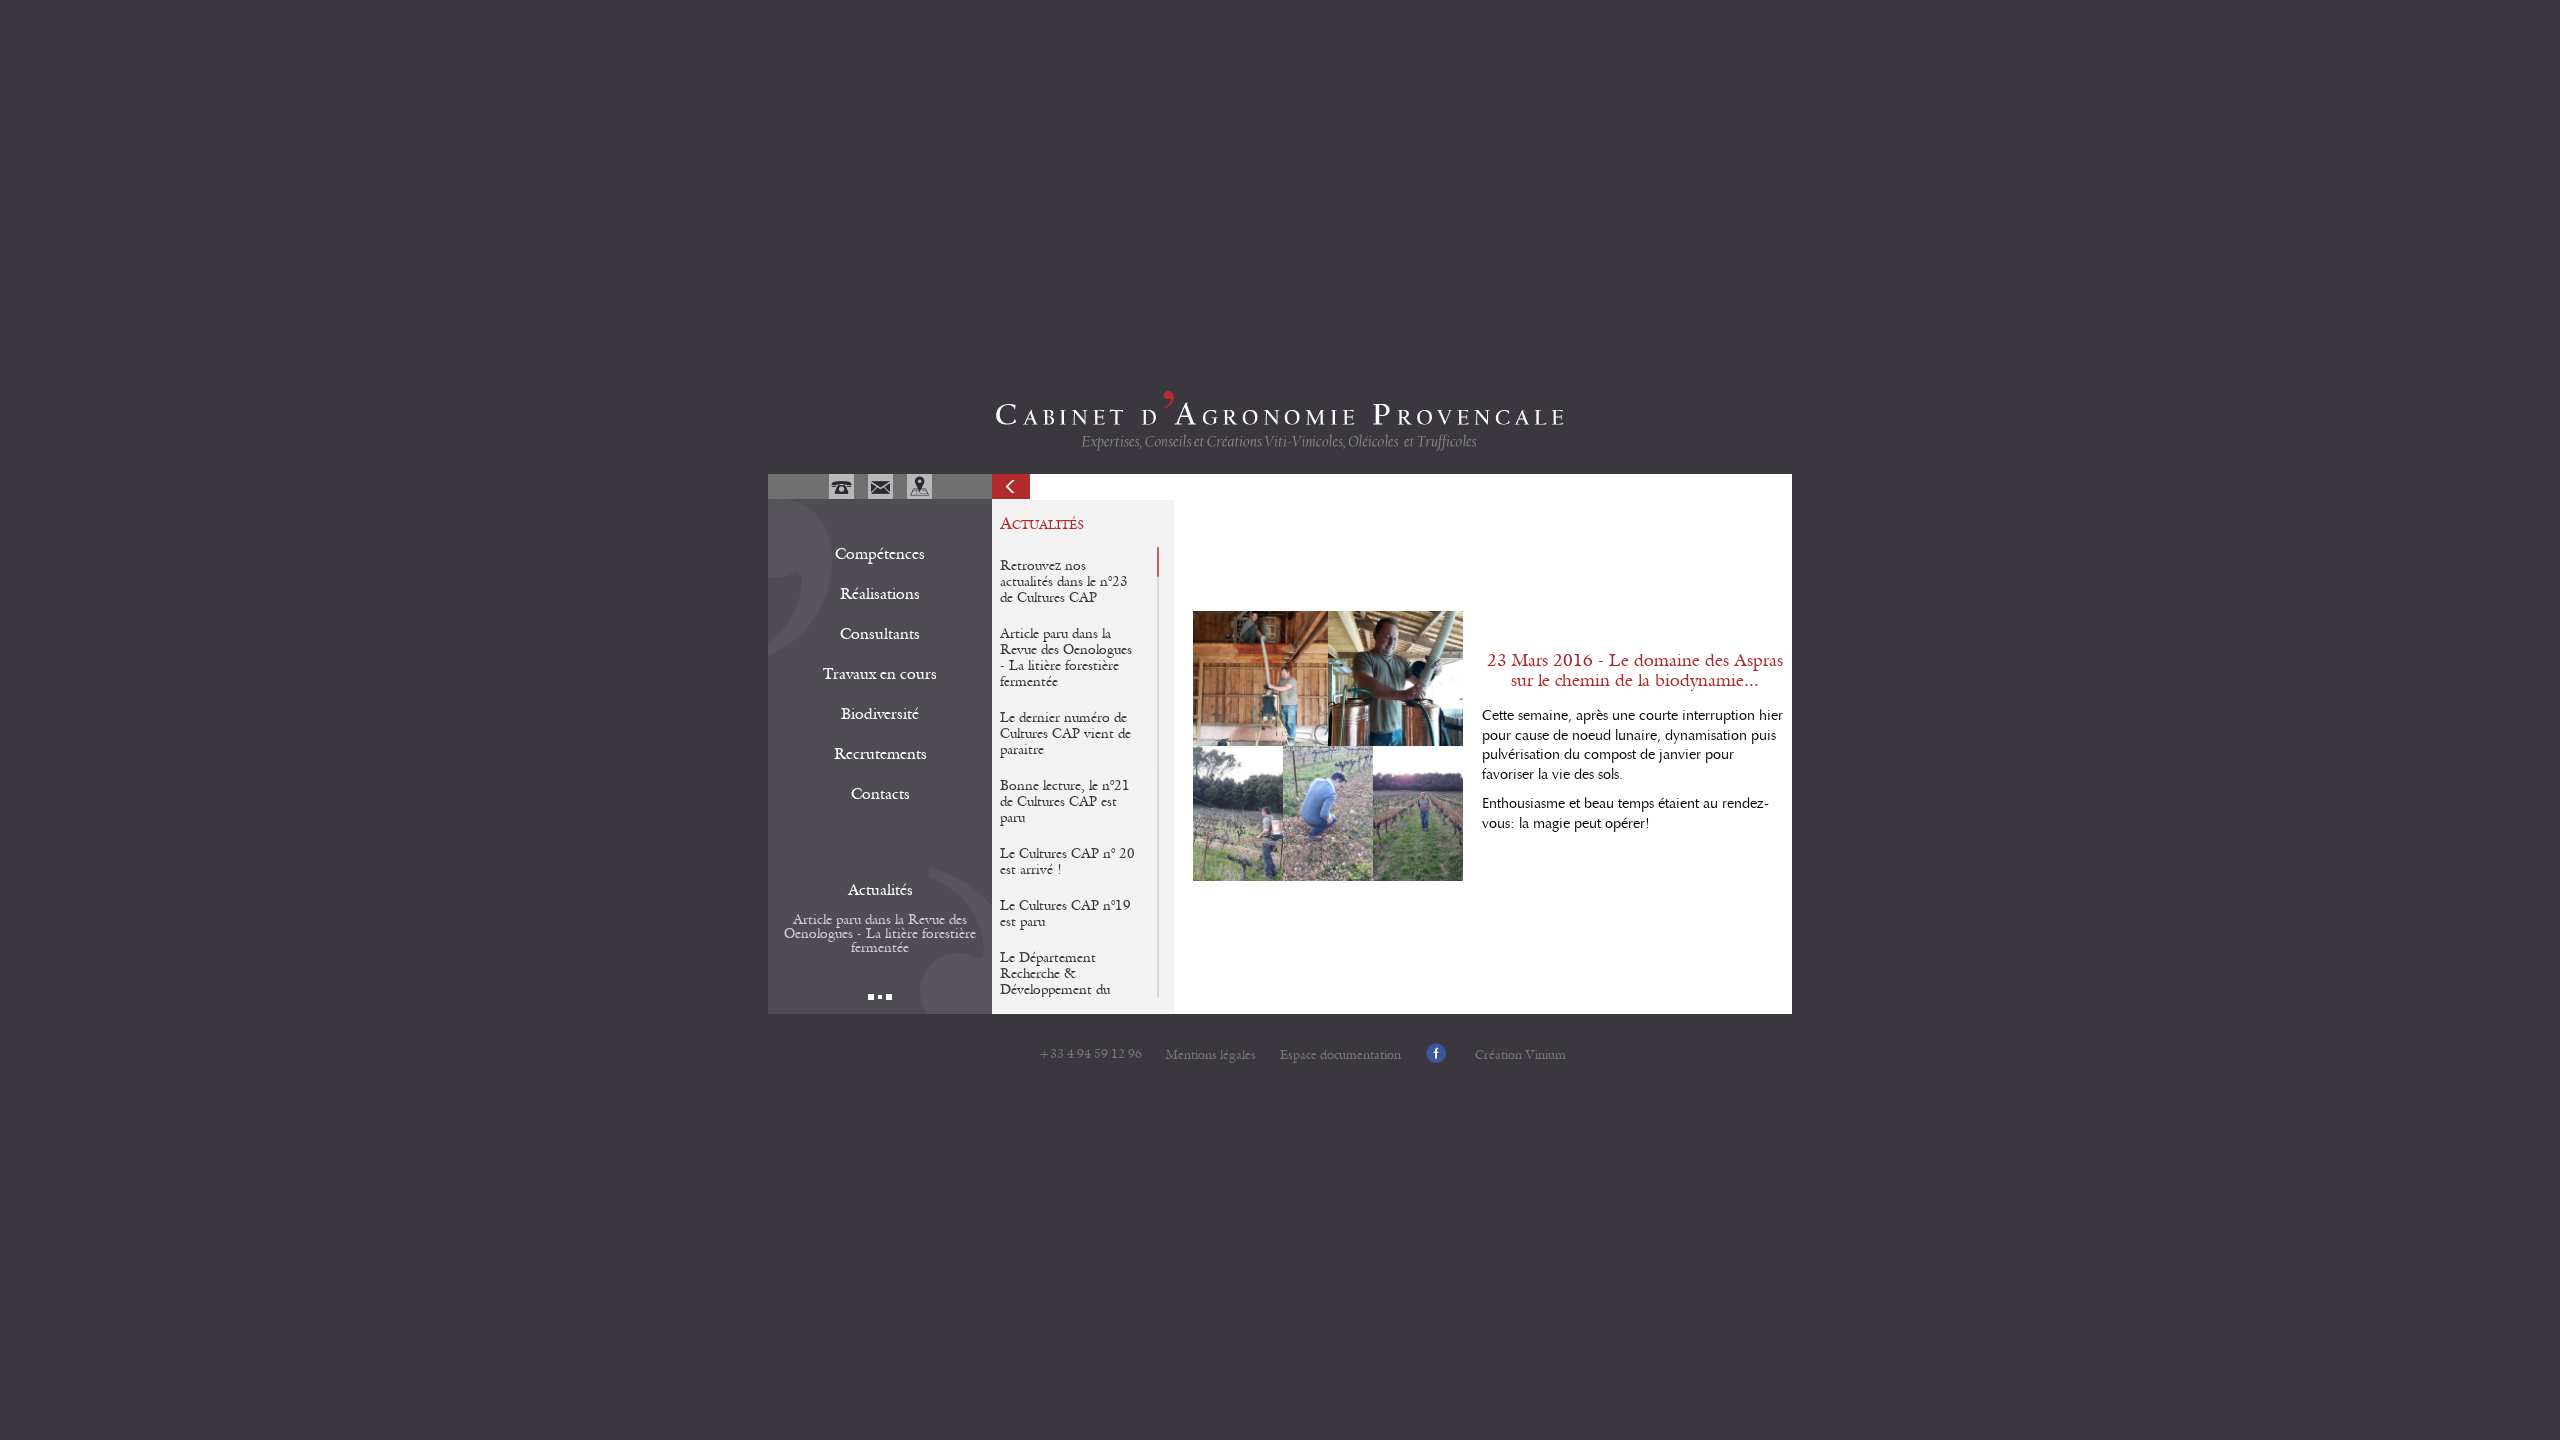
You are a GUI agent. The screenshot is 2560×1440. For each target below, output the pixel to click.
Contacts (880, 794)
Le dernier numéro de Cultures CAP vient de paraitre (1065, 734)
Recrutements (880, 754)
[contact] (882, 494)
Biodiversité (880, 714)
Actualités (880, 890)
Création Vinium (1520, 1055)
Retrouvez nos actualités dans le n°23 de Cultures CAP (1064, 582)
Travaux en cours (880, 674)
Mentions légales (1211, 1055)
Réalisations (880, 594)
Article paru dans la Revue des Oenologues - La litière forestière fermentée (880, 934)
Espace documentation (1340, 1055)
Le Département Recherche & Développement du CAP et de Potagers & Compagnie (1064, 990)
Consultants (880, 634)
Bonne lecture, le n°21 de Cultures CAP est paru (1065, 802)
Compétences (880, 554)
